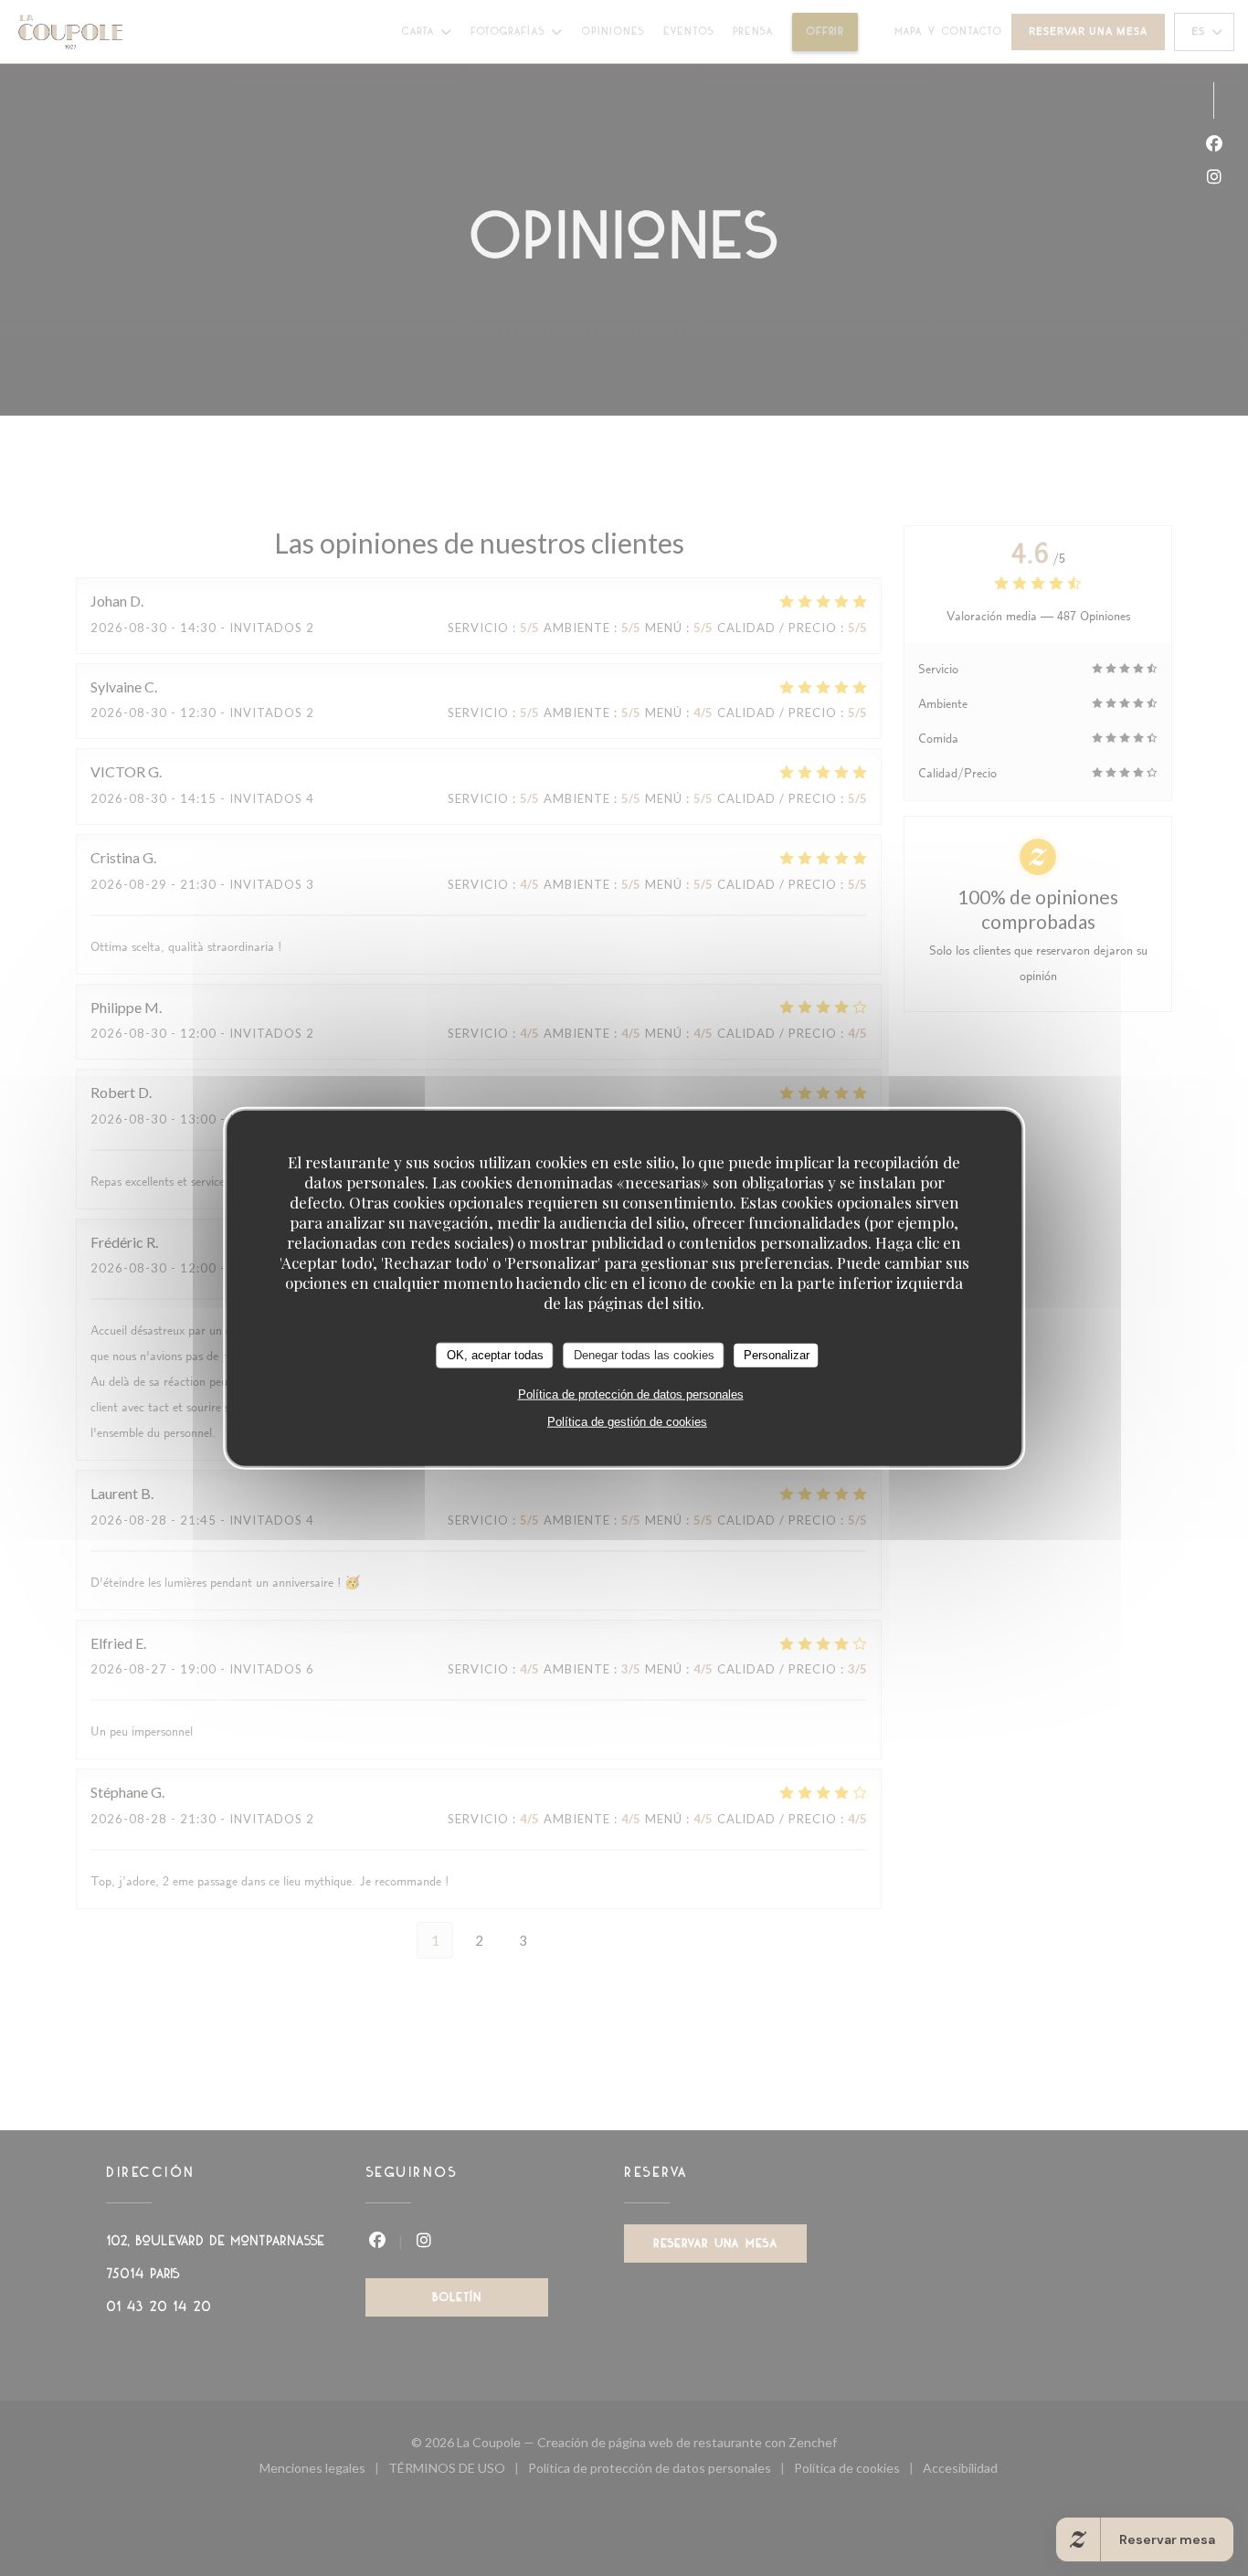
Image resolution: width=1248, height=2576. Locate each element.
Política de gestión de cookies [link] (627, 1421)
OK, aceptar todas (495, 1355)
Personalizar (777, 1355)
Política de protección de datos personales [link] (631, 1394)
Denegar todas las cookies (644, 1355)
